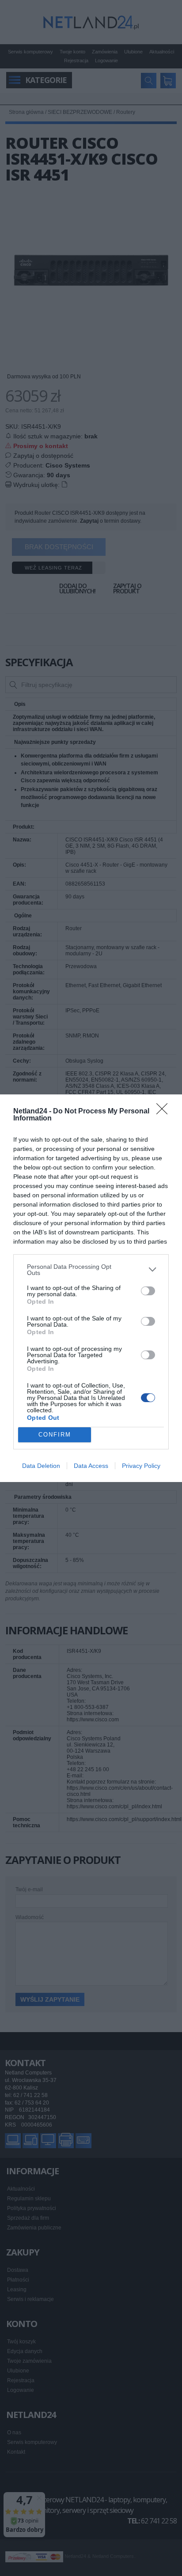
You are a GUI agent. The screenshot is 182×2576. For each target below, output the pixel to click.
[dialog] (91, 1288)
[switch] (148, 1291)
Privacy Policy (141, 1466)
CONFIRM (55, 1435)
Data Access (91, 1466)
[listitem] (91, 1270)
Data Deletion (41, 1466)
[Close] (165, 1112)
